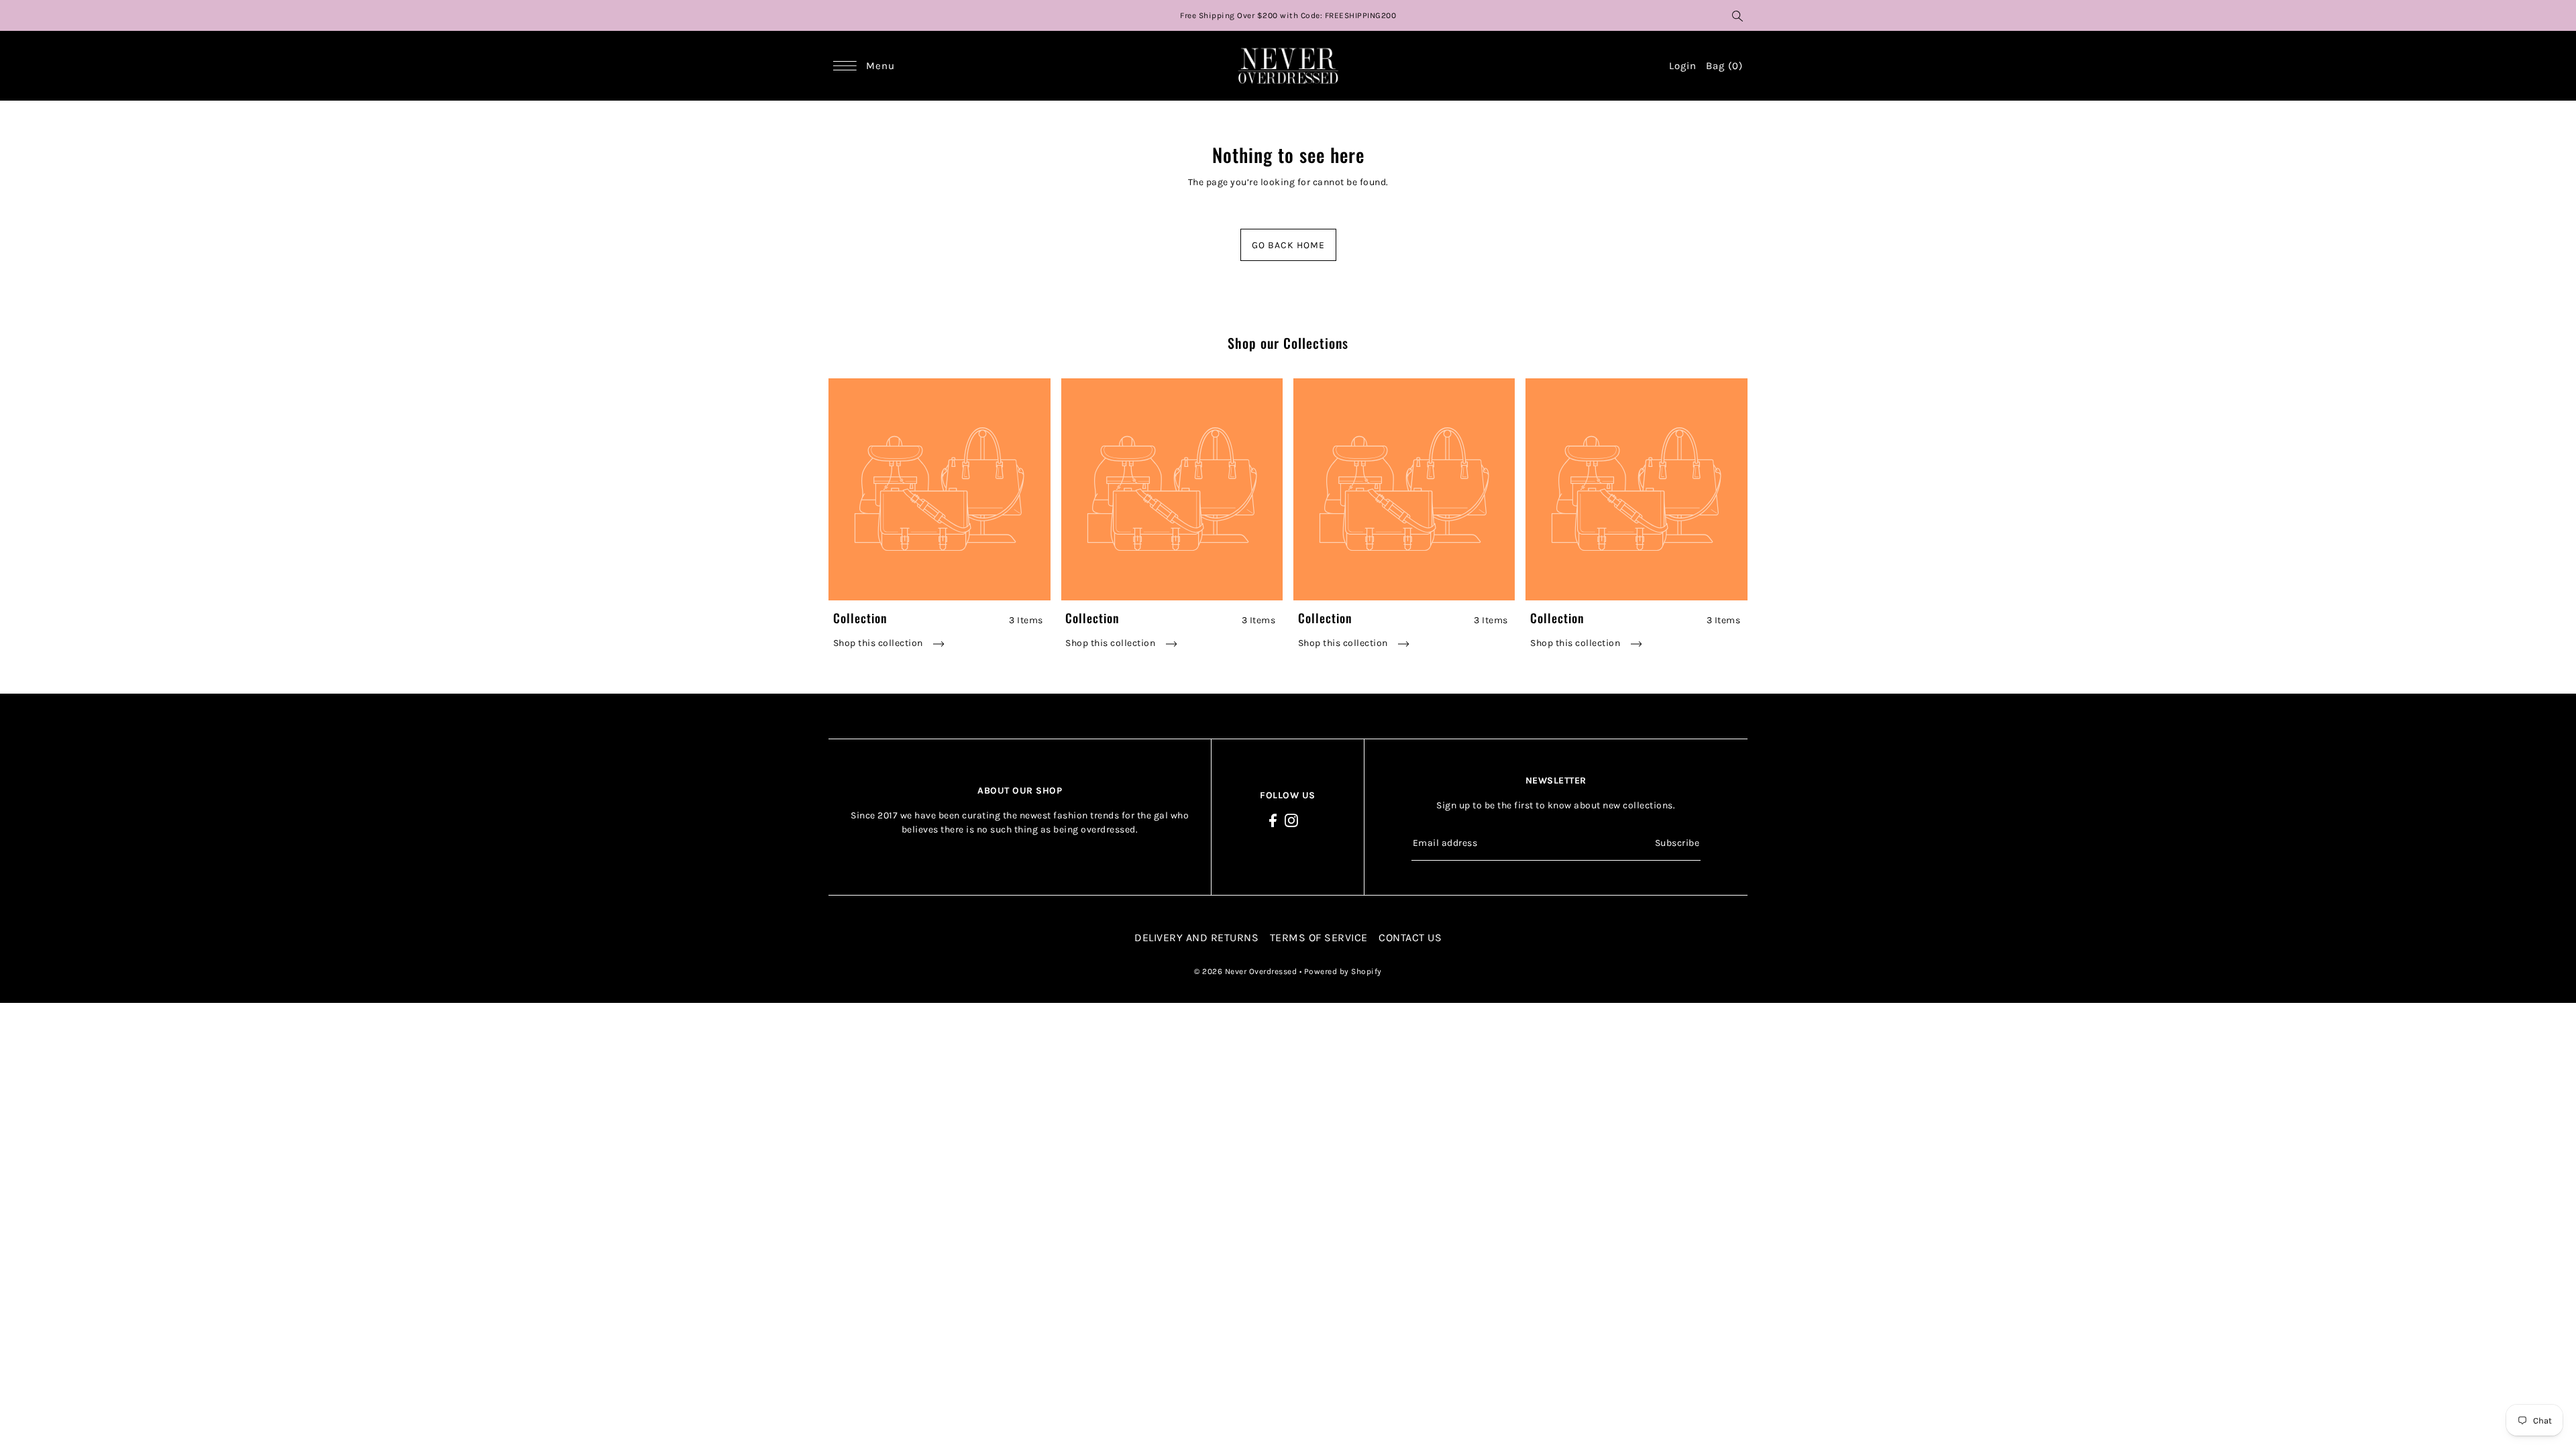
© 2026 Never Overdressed (1247, 971)
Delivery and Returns (1196, 937)
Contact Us (1410, 937)
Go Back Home (1288, 245)
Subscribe (1677, 843)
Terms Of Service (1319, 937)
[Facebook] (1273, 820)
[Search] (1737, 15)
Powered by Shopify (1343, 971)
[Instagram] (1291, 820)
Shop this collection (879, 643)
